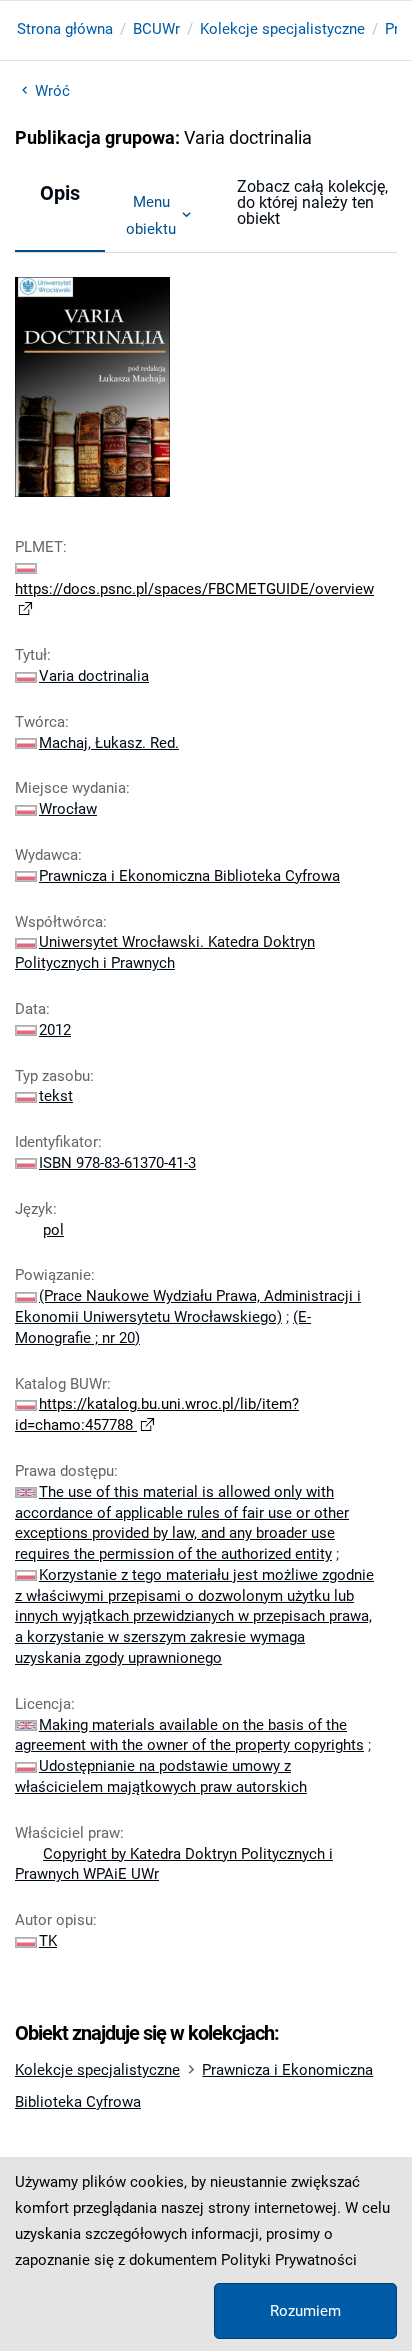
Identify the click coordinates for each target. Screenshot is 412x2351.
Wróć (52, 91)
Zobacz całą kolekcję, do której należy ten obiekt (312, 202)
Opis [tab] (60, 193)
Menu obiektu (151, 215)
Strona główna (65, 29)
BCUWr (156, 29)
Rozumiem (305, 2311)
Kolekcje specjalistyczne (282, 29)
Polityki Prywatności (289, 2260)
